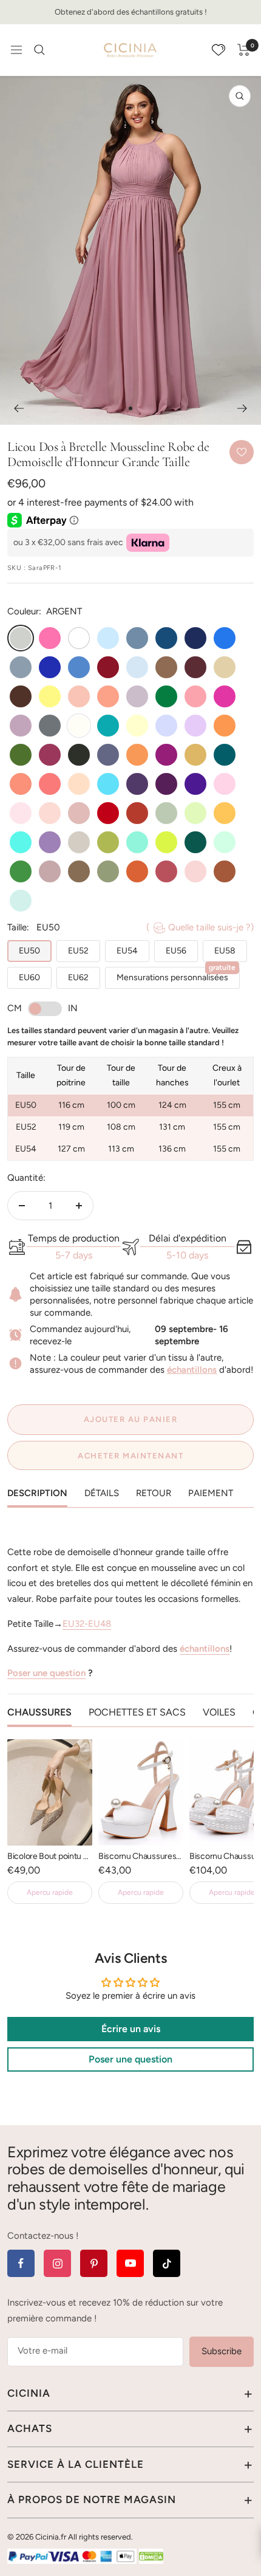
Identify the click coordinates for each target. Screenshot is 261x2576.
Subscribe (222, 2351)
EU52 (78, 951)
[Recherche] (39, 50)
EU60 (29, 977)
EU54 (127, 951)
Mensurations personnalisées (176, 975)
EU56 (176, 951)
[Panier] (244, 50)
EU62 (78, 977)
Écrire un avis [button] (131, 2029)
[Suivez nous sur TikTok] (167, 2263)
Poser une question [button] (130, 2059)
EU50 (29, 951)
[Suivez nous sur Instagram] (57, 2263)
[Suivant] (242, 408)
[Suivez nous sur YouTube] (130, 2263)
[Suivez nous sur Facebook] (21, 2263)
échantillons (192, 1370)
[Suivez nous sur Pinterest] (94, 2263)
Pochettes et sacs (137, 1712)
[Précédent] (19, 408)
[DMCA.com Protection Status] (151, 2556)
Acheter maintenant (130, 1456)
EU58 (225, 951)
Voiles (219, 1712)
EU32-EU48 (87, 1624)
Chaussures (39, 1712)
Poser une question (46, 1673)
